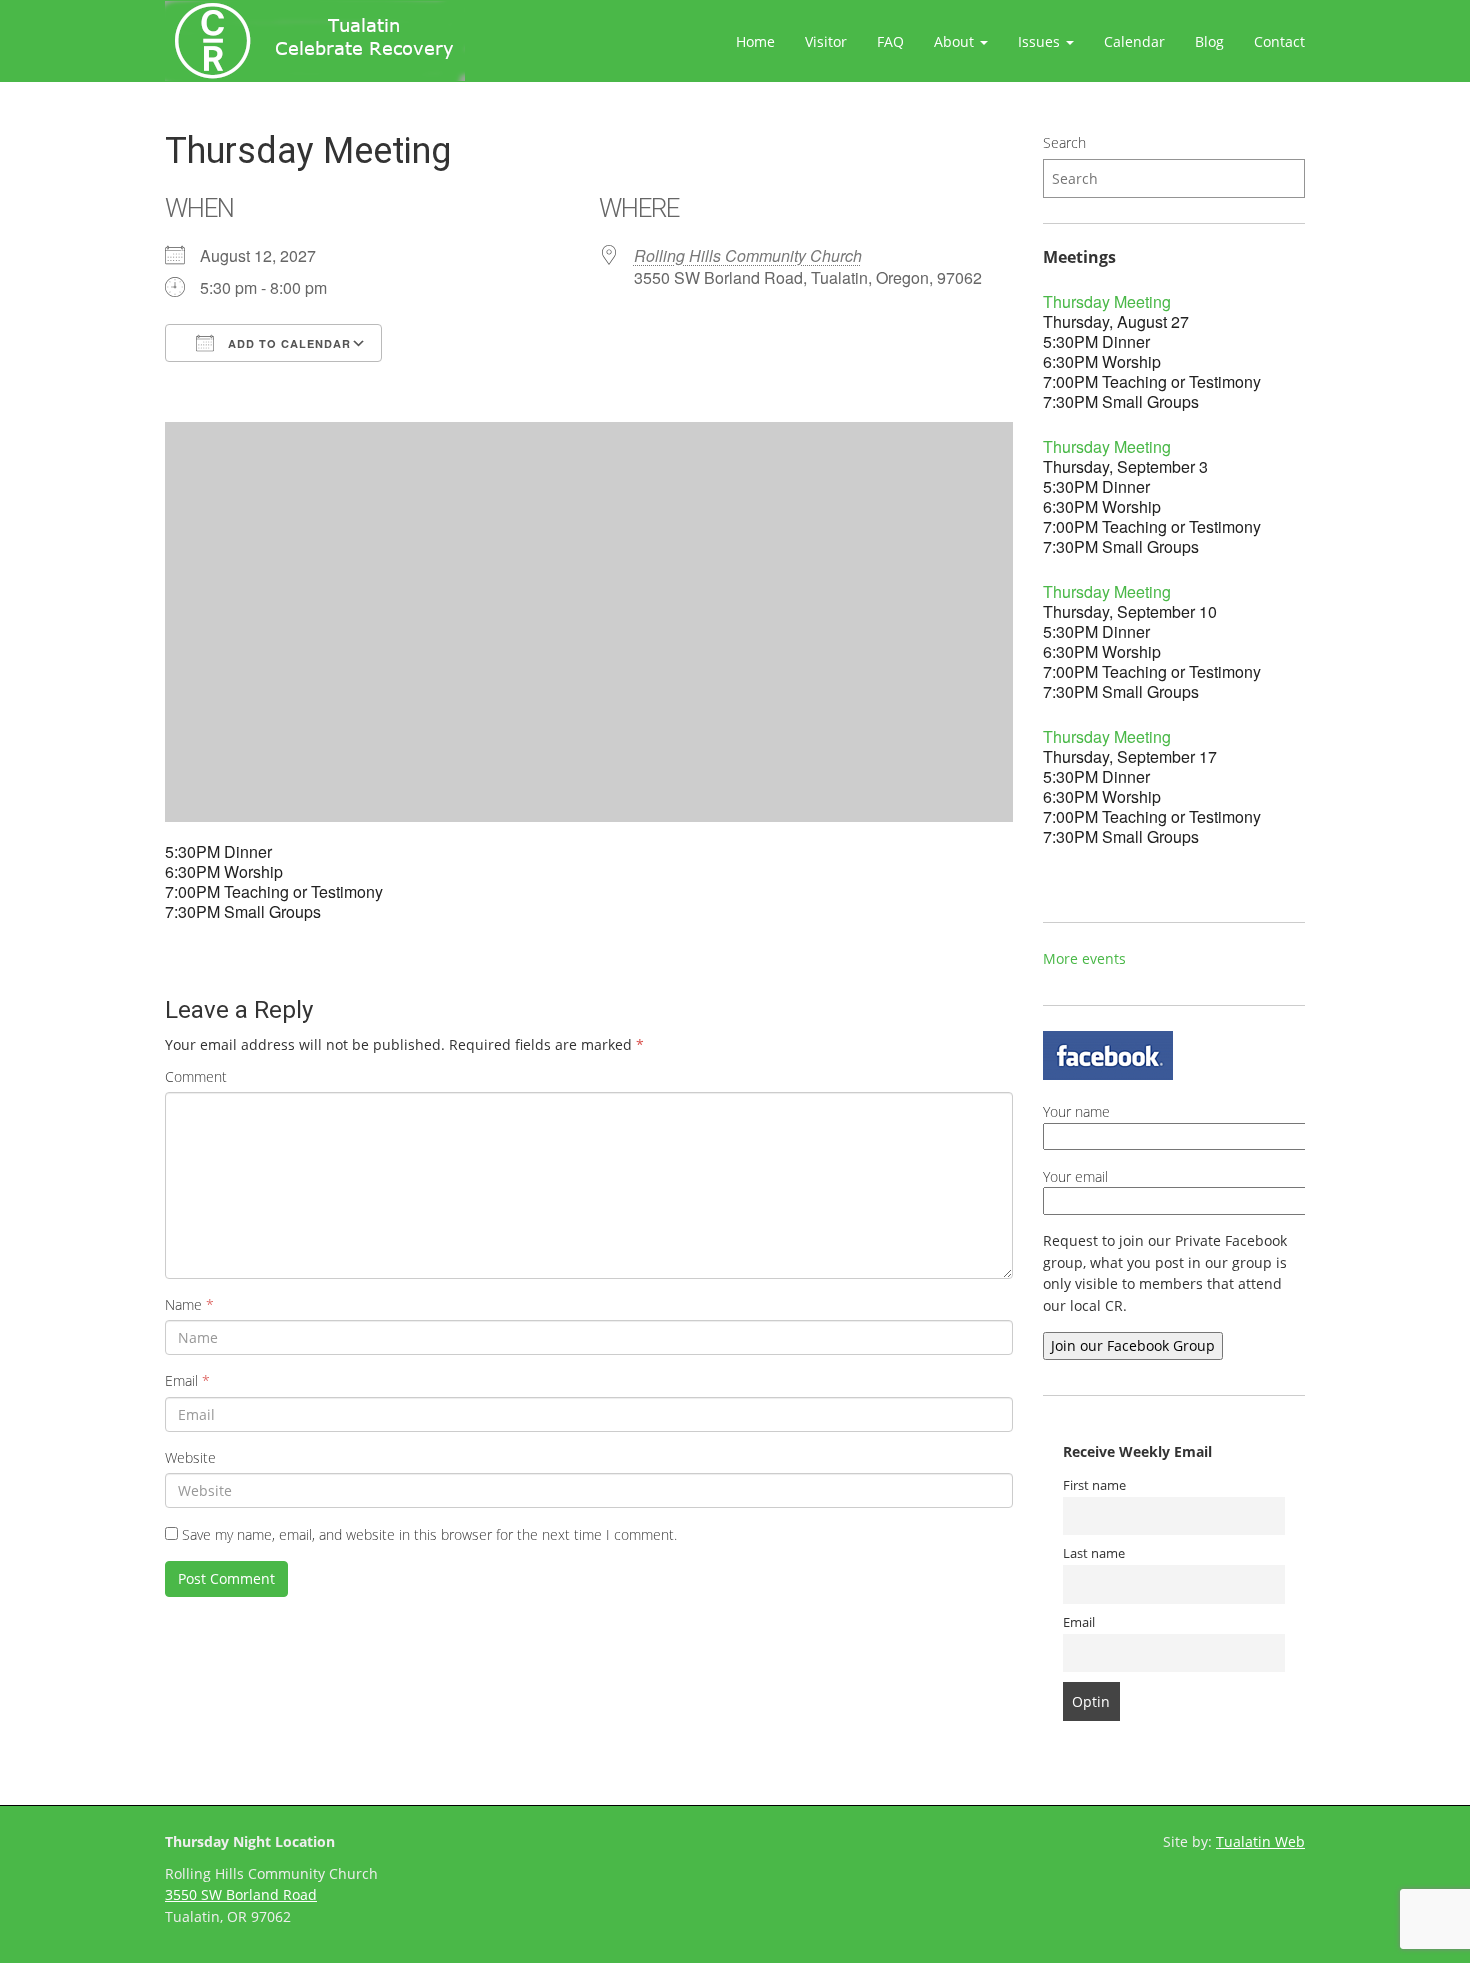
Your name (1076, 1111)
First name (1094, 1485)
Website (190, 1457)
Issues (1041, 41)
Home (755, 41)
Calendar (1134, 41)
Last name (1094, 1553)
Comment (196, 1076)
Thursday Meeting (1107, 301)
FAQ (890, 41)
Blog (1209, 41)
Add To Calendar (287, 343)
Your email (1075, 1176)
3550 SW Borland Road (241, 1894)
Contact (1279, 41)
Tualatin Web (1260, 1841)
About (956, 41)
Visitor (826, 41)
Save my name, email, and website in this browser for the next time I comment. (429, 1534)
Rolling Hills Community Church (748, 255)
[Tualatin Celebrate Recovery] (315, 41)
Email (187, 1380)
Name (189, 1304)
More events (1084, 958)
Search (1064, 142)
